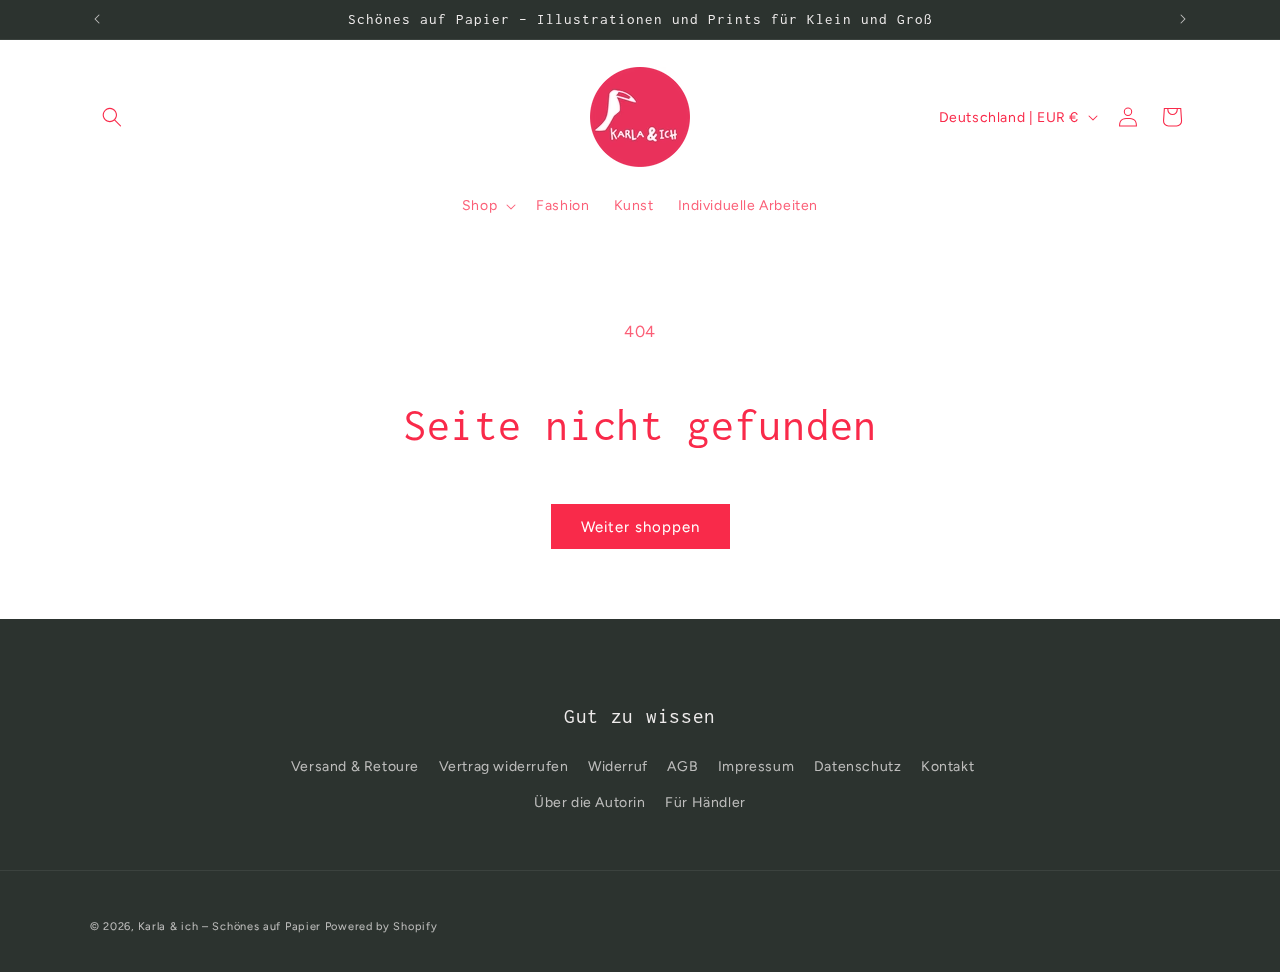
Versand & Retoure (355, 766)
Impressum (756, 766)
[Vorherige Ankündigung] (97, 19)
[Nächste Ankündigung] (1183, 19)
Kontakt (947, 766)
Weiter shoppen (640, 527)
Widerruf (618, 766)
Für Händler (705, 802)
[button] (112, 117)
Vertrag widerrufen (504, 766)
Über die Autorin (590, 802)
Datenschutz (858, 766)
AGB (682, 766)
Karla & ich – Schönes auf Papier (229, 926)
